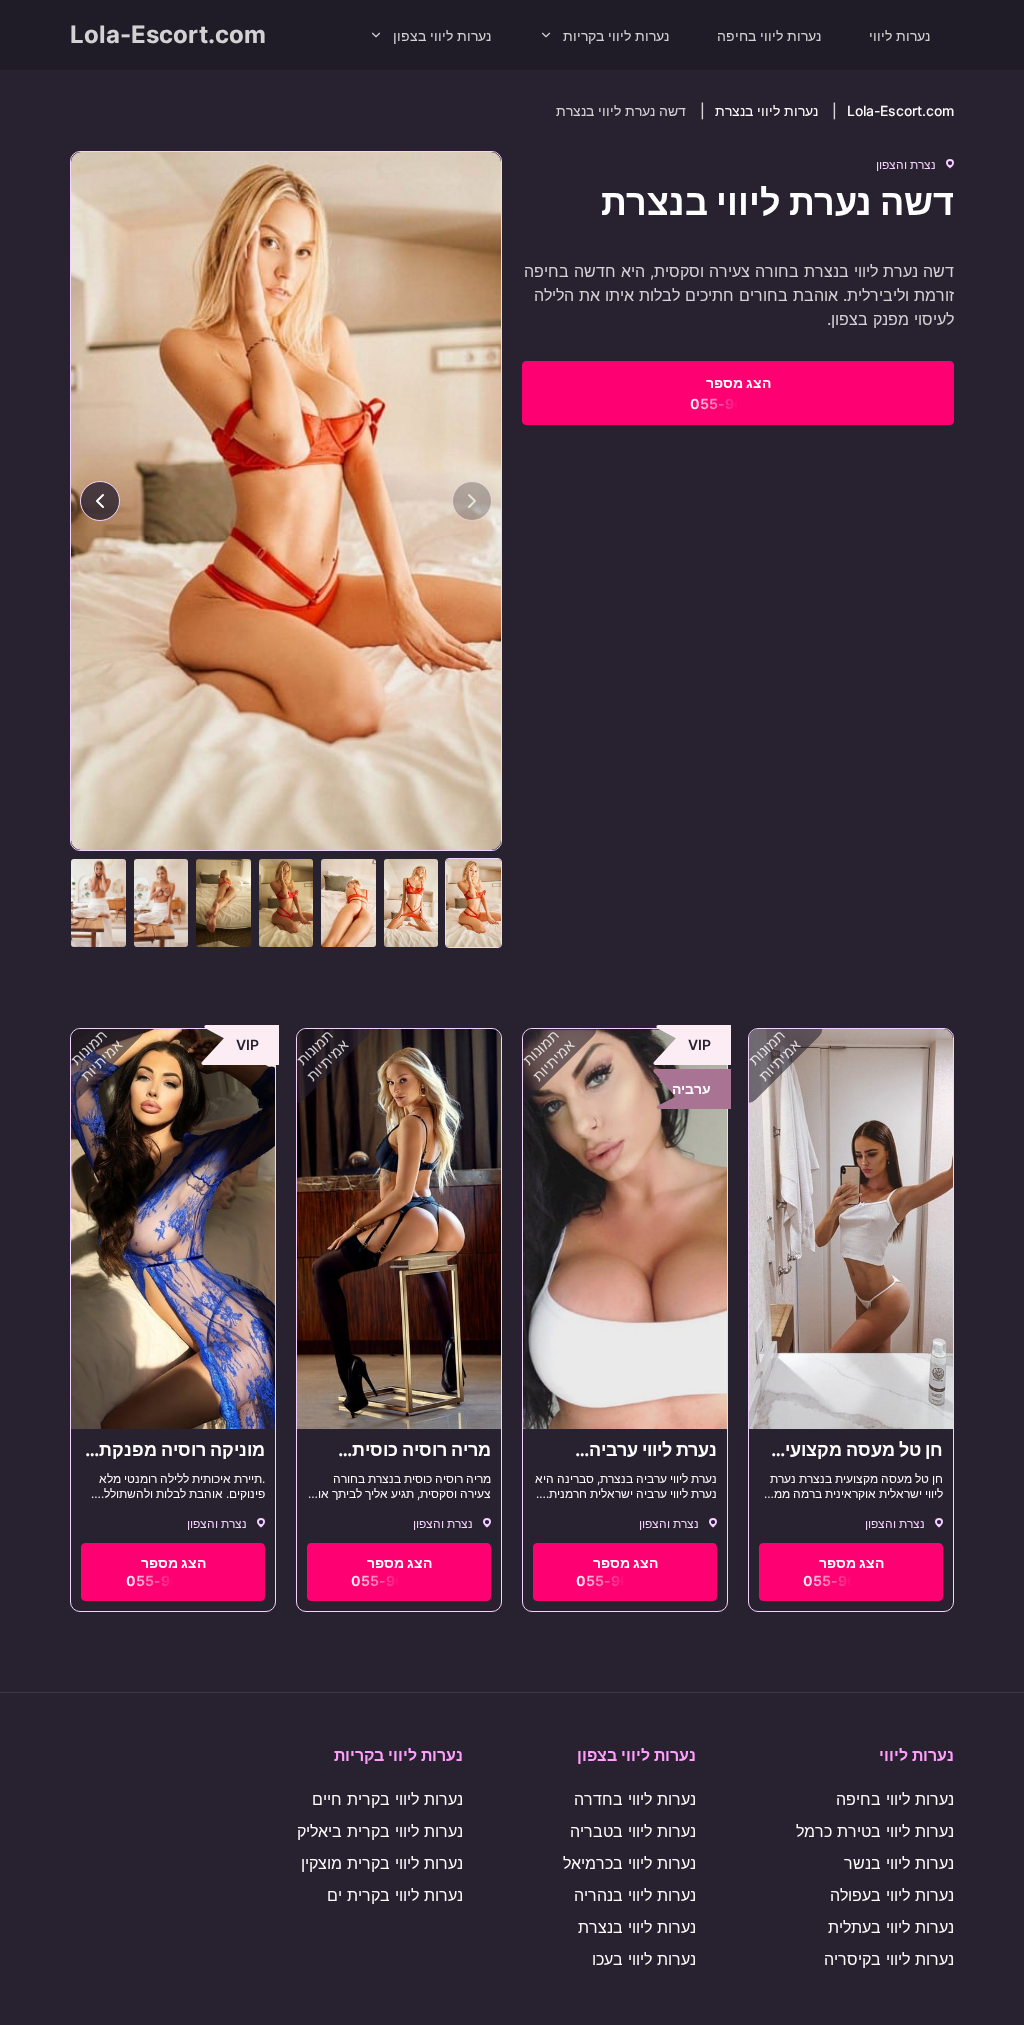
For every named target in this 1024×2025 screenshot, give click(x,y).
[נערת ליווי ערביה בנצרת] (625, 1229)
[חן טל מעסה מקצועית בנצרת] (851, 1229)
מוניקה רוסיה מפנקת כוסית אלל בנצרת (182, 1460)
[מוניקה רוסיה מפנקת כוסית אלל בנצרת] (173, 1229)
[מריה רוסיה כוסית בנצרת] (399, 1229)
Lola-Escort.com (168, 34)
